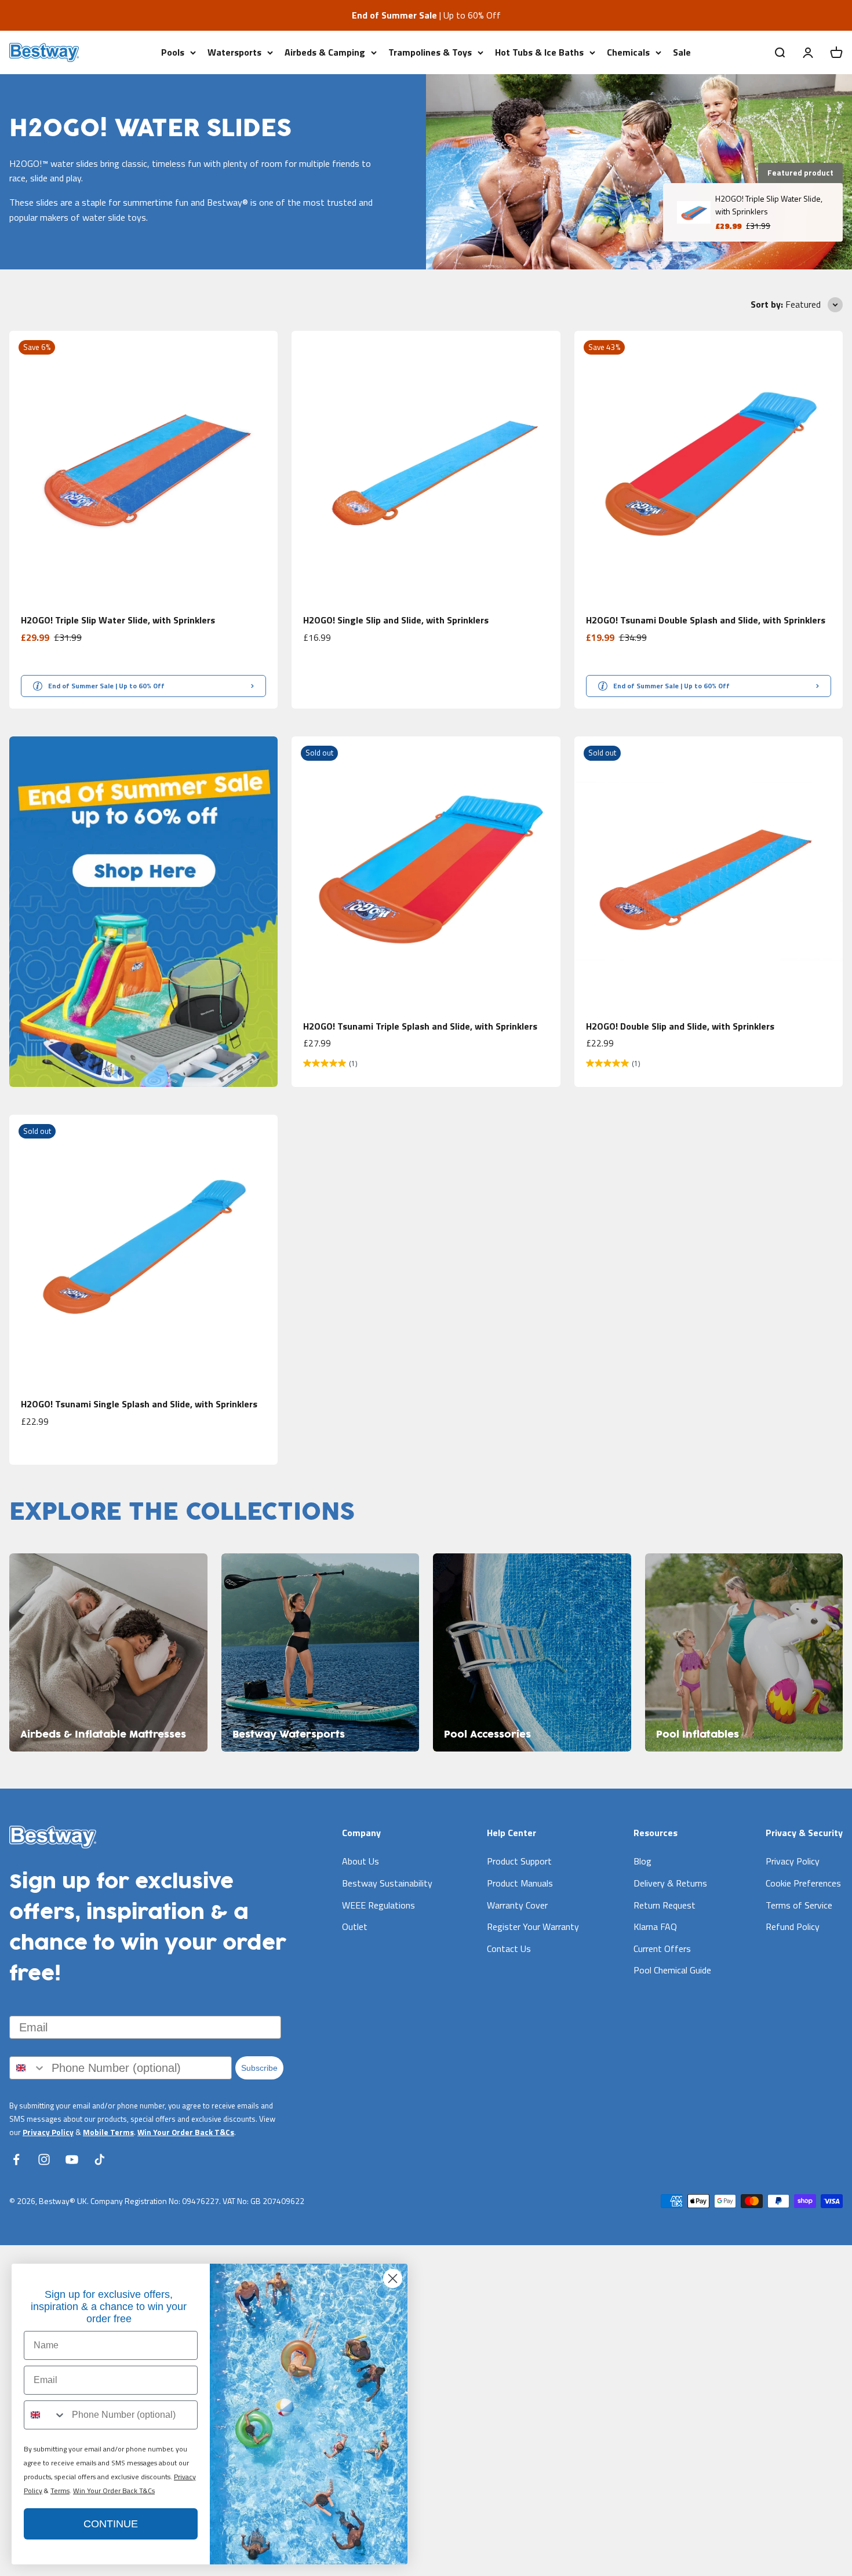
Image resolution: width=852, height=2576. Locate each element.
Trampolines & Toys (430, 52)
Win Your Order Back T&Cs (186, 2132)
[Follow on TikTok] (100, 2159)
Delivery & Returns (670, 1883)
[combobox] (28, 2068)
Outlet (355, 1926)
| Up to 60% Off (426, 15)
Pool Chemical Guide (672, 1970)
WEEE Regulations (378, 1905)
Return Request (665, 1905)
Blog (642, 1861)
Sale (682, 52)
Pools (173, 52)
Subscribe (259, 2068)
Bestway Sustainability (387, 1883)
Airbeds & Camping (325, 52)
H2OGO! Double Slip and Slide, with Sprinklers (680, 1026)
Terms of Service (799, 1905)
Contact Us (509, 1949)
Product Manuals (520, 1883)
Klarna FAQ (655, 1926)
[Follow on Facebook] (16, 2159)
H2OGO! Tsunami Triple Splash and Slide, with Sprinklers (420, 1026)
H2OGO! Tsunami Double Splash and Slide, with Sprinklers (706, 620)
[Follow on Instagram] (44, 2159)
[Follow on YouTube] (72, 2159)
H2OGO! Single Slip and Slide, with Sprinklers (396, 620)
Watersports (234, 52)
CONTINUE (111, 2524)
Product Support (519, 1861)
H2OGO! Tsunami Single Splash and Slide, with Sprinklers (139, 1404)
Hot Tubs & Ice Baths (539, 52)
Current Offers (662, 1949)
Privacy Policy (48, 2132)
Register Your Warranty (533, 1926)
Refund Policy (793, 1926)
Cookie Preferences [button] (803, 1883)
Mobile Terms (108, 2132)
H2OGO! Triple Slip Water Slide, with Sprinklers (118, 620)
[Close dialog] (393, 2278)
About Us (361, 1861)
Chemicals (628, 52)
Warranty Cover (517, 1905)
